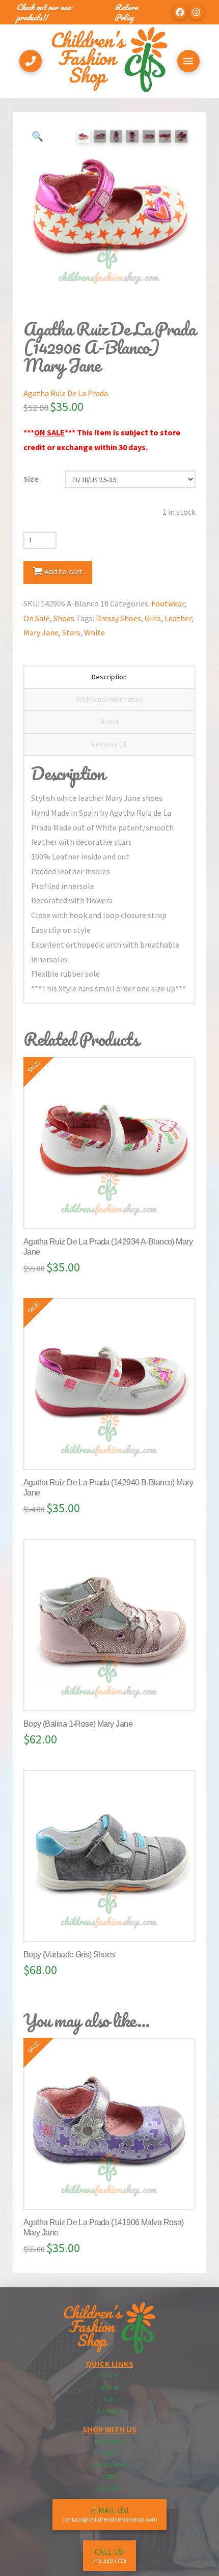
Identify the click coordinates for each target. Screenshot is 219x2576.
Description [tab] (109, 677)
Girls (153, 618)
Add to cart (63, 571)
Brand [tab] (109, 722)
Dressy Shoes (118, 618)
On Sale (37, 618)
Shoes (64, 618)
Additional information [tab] (109, 699)
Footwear (168, 603)
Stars (71, 632)
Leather (178, 618)
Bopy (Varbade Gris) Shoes (69, 1955)
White (94, 632)
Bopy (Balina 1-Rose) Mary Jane (78, 1724)
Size (31, 479)
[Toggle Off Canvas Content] (188, 61)
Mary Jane (41, 632)
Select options (114, 1211)
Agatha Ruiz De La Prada (66, 393)
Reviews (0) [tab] (109, 744)
